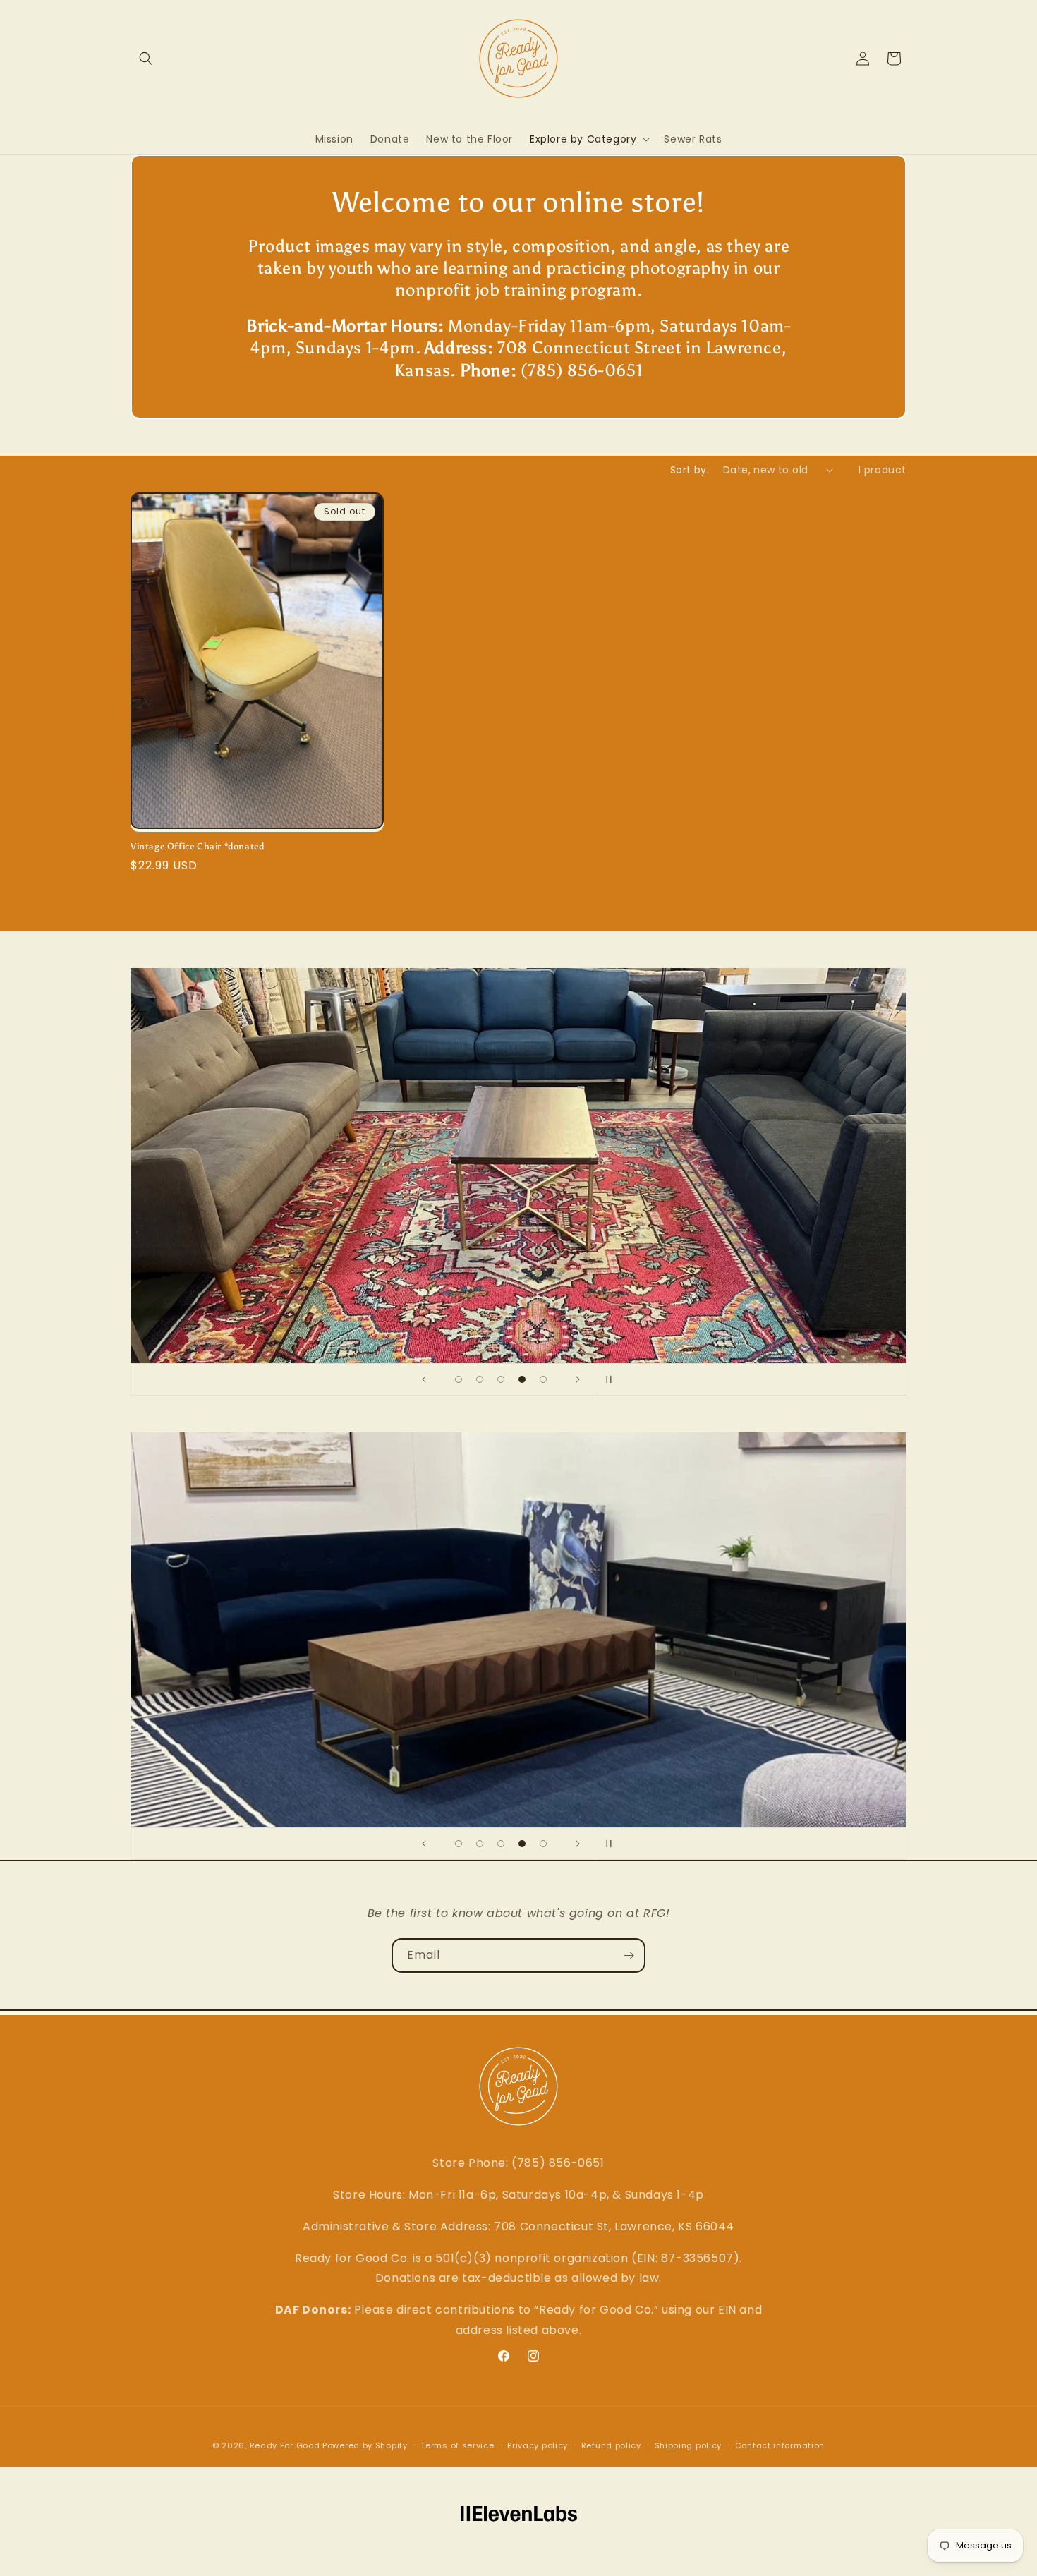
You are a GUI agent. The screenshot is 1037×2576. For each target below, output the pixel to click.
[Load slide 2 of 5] (480, 1379)
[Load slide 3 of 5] (501, 1379)
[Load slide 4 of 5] (522, 1379)
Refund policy (611, 2445)
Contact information (780, 2445)
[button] (146, 59)
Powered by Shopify (365, 2445)
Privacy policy (538, 2445)
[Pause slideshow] (613, 1379)
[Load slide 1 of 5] (459, 1379)
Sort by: (690, 470)
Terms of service (457, 2445)
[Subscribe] (629, 1955)
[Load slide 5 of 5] (543, 1379)
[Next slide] (578, 1379)
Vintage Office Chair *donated (197, 846)
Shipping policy (689, 2445)
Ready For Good (285, 2445)
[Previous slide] (424, 1379)
